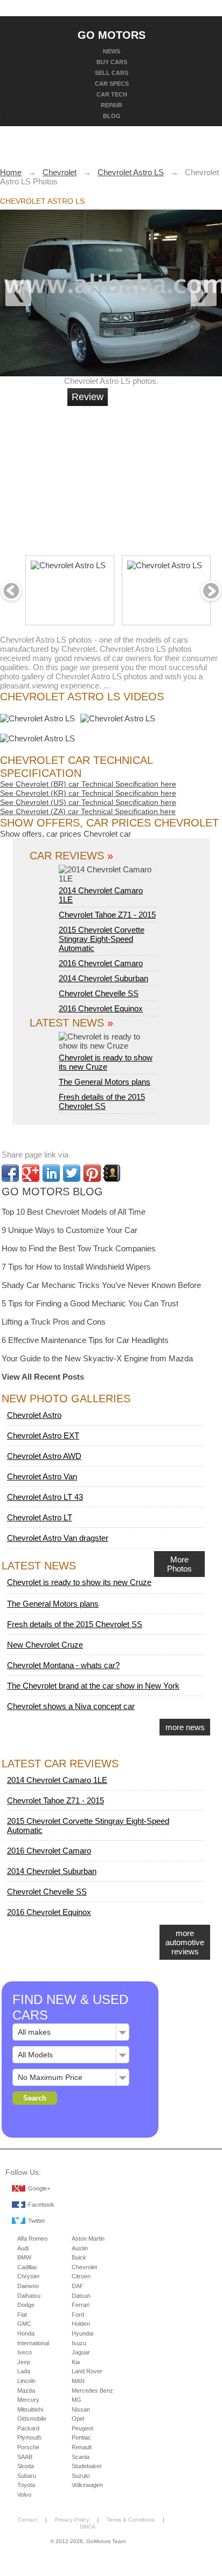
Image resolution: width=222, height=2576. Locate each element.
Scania (81, 2457)
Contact (27, 2520)
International (33, 2343)
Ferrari (81, 2305)
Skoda (26, 2466)
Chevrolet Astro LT (40, 1517)
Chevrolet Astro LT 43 (45, 1497)
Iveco (25, 2352)
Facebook (41, 2205)
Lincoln (26, 2381)
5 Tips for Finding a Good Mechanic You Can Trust (90, 1303)
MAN (78, 2381)
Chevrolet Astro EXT (43, 1435)
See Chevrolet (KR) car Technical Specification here (88, 793)
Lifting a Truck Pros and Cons (54, 1322)
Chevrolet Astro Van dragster (58, 1538)
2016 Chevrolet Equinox (101, 1008)
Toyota (26, 2485)
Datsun (81, 2296)
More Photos (179, 1564)
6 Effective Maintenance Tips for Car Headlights (85, 1340)
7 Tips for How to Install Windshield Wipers (76, 1267)
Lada (24, 2371)
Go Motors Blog (52, 1191)
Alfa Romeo (32, 2238)
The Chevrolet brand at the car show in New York (93, 1686)
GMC (24, 2324)
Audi (23, 2248)
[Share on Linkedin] (51, 1173)
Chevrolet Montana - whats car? (63, 1665)
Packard (28, 2428)
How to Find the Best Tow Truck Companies (79, 1248)
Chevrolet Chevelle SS (99, 993)
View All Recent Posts (43, 1377)
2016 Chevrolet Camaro (101, 963)
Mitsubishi (30, 2409)
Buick (79, 2257)
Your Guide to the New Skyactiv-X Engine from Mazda (97, 1358)
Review (88, 397)
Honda (26, 2333)
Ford (78, 2315)
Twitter (37, 2221)
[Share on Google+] (31, 1173)
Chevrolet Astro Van (42, 1476)
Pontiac (81, 2437)
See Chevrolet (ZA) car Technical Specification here (88, 811)
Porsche (28, 2447)
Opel (78, 2419)
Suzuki (81, 2476)
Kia (76, 2362)
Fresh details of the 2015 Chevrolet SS (102, 1101)
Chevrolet (84, 2267)
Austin (80, 2248)
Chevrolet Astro (34, 1415)
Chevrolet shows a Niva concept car (71, 1706)
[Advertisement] (149, 476)
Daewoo (28, 2286)
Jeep (24, 2362)
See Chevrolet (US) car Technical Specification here (88, 802)
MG (77, 2400)
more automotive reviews (185, 1942)
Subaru (27, 2476)
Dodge (26, 2305)
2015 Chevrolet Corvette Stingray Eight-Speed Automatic (102, 939)
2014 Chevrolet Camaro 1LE (101, 895)
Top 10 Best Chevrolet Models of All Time (74, 1212)
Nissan (81, 2409)
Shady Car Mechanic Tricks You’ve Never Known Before (101, 1285)
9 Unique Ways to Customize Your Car (70, 1230)
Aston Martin (88, 2238)
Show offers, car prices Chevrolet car (65, 834)
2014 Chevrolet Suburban (103, 978)
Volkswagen (87, 2485)
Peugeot (82, 2428)
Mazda (26, 2391)
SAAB (25, 2457)
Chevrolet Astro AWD (44, 1456)
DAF (78, 2286)
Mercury (28, 2400)
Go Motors (112, 35)
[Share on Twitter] (72, 1173)
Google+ (39, 2188)
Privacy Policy (72, 2520)
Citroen (81, 2276)
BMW (24, 2257)
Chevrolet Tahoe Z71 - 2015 (107, 915)
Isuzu (79, 2343)
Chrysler (29, 2276)
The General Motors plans (105, 1082)
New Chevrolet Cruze (45, 1645)
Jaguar (81, 2352)
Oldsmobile (32, 2419)
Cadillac (27, 2267)
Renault (82, 2447)
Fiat (22, 2315)
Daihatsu (29, 2296)
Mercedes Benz (92, 2391)
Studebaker (87, 2466)
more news (185, 1727)
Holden (81, 2324)
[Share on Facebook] (10, 1173)
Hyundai (82, 2333)
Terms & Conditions (131, 2520)
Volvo (24, 2495)
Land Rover (87, 2371)
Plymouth (29, 2437)
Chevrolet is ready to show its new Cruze (106, 1062)
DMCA (88, 2527)
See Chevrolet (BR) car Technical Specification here (88, 784)
